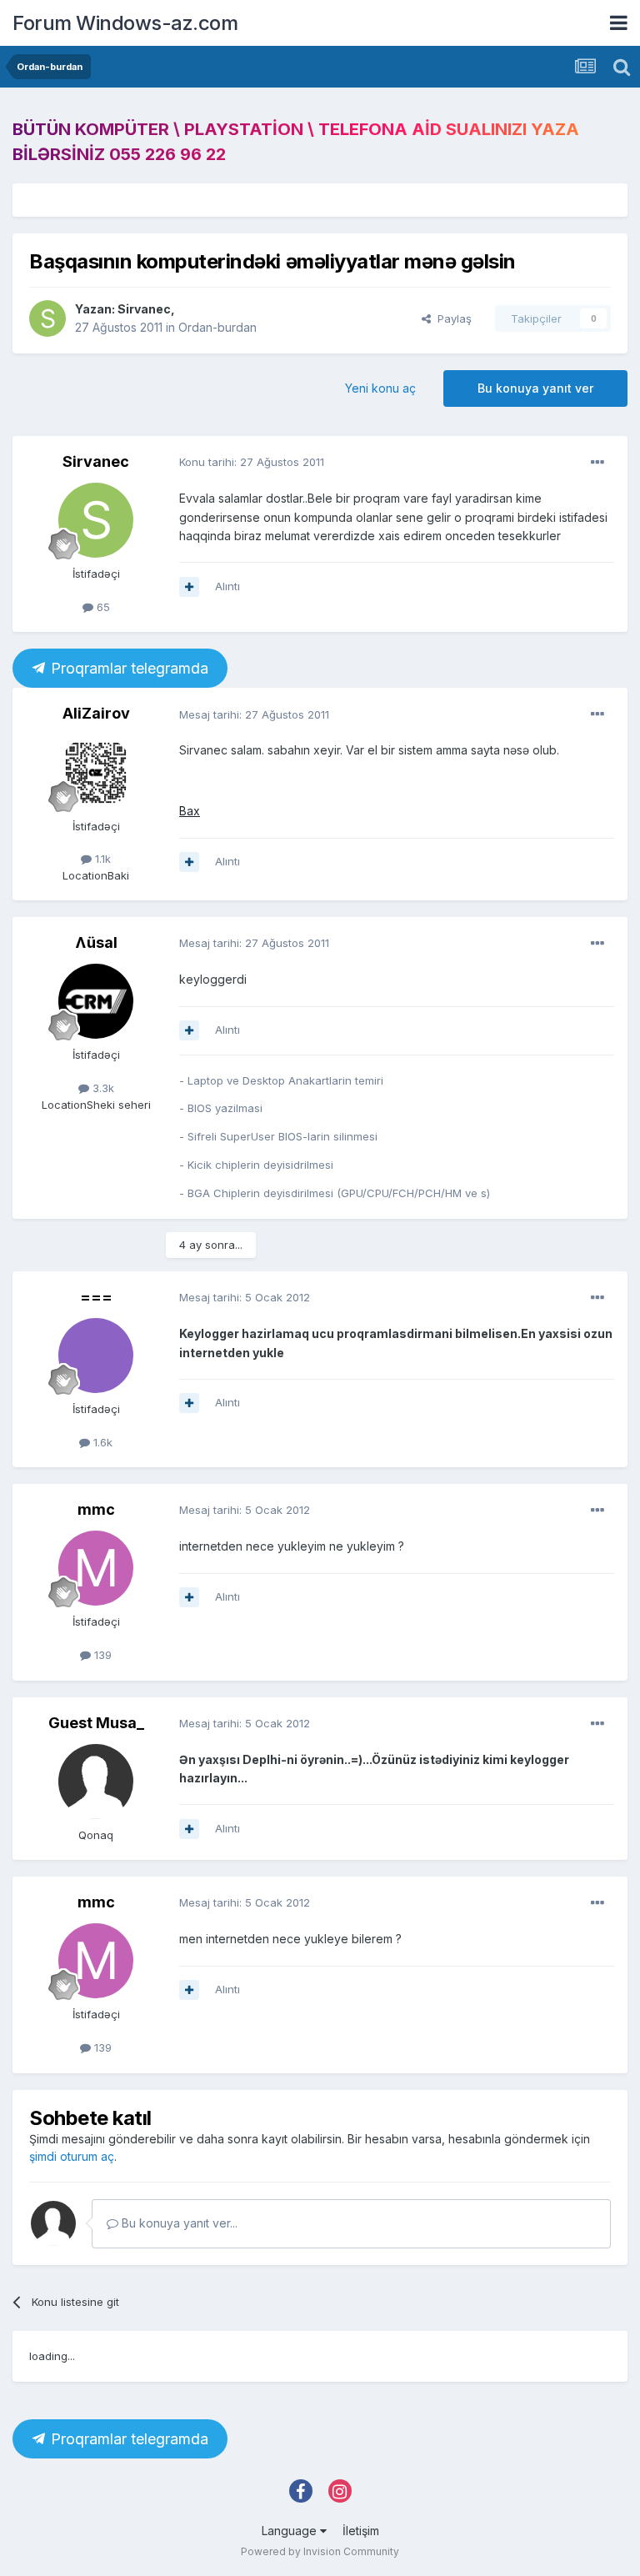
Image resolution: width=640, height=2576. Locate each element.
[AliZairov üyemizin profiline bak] (96, 773)
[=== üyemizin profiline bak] (96, 1356)
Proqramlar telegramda (128, 669)
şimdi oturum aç (72, 2156)
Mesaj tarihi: (254, 714)
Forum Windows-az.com (125, 23)
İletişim (361, 2531)
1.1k (101, 859)
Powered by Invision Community (320, 2551)
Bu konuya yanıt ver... (178, 2223)
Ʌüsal (96, 942)
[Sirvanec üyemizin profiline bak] (47, 318)
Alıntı (227, 586)
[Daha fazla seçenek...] (597, 463)
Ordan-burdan (217, 327)
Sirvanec (144, 309)
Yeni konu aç (380, 388)
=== (96, 1297)
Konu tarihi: (252, 462)
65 (102, 607)
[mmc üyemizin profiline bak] (96, 1568)
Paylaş (451, 318)
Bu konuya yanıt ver (535, 388)
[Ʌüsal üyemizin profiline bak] (96, 1001)
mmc (96, 1509)
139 (101, 1655)
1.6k (101, 1442)
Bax (190, 811)
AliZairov (96, 713)
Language (291, 2531)
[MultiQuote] (189, 587)
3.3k (102, 1088)
